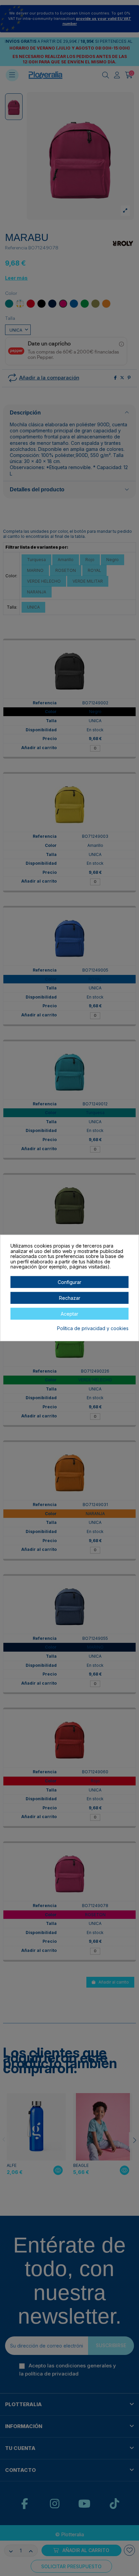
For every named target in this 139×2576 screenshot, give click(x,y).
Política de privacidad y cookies (93, 1328)
